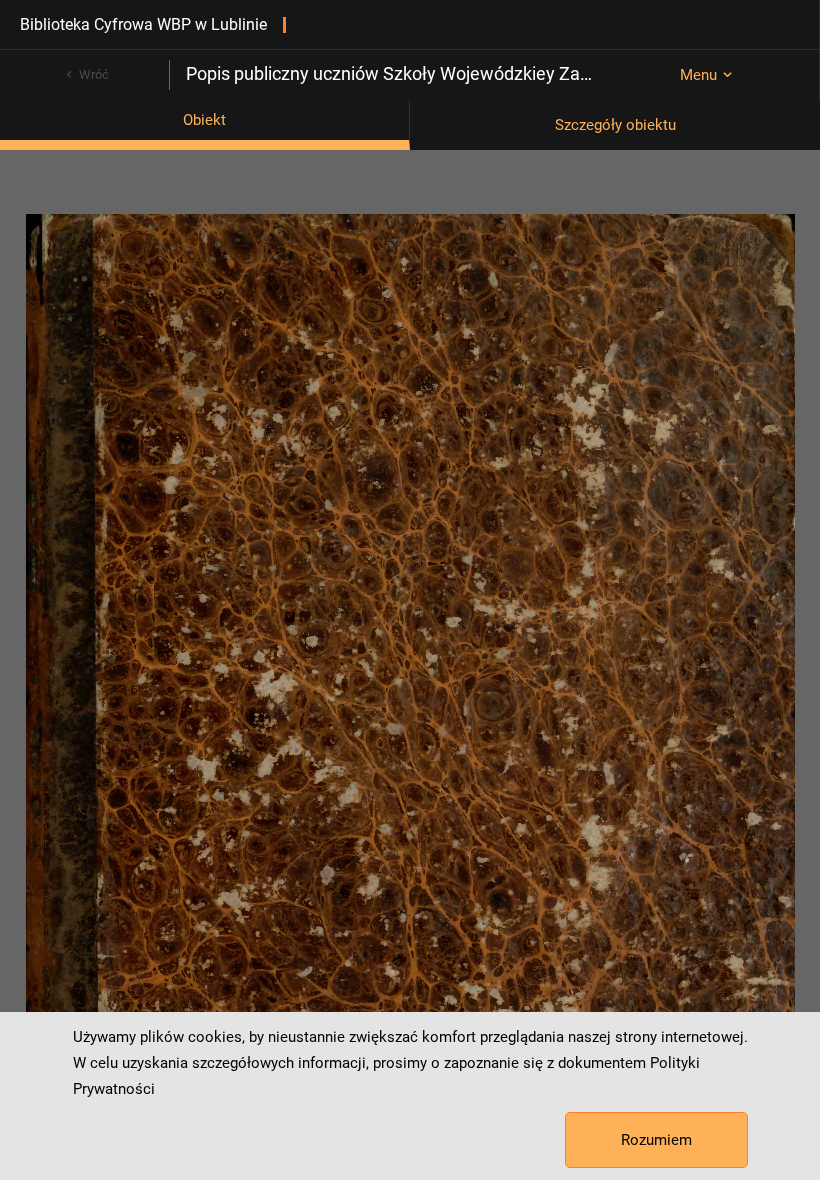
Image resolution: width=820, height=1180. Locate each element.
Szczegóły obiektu (615, 125)
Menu (698, 75)
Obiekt (204, 120)
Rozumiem (656, 1140)
